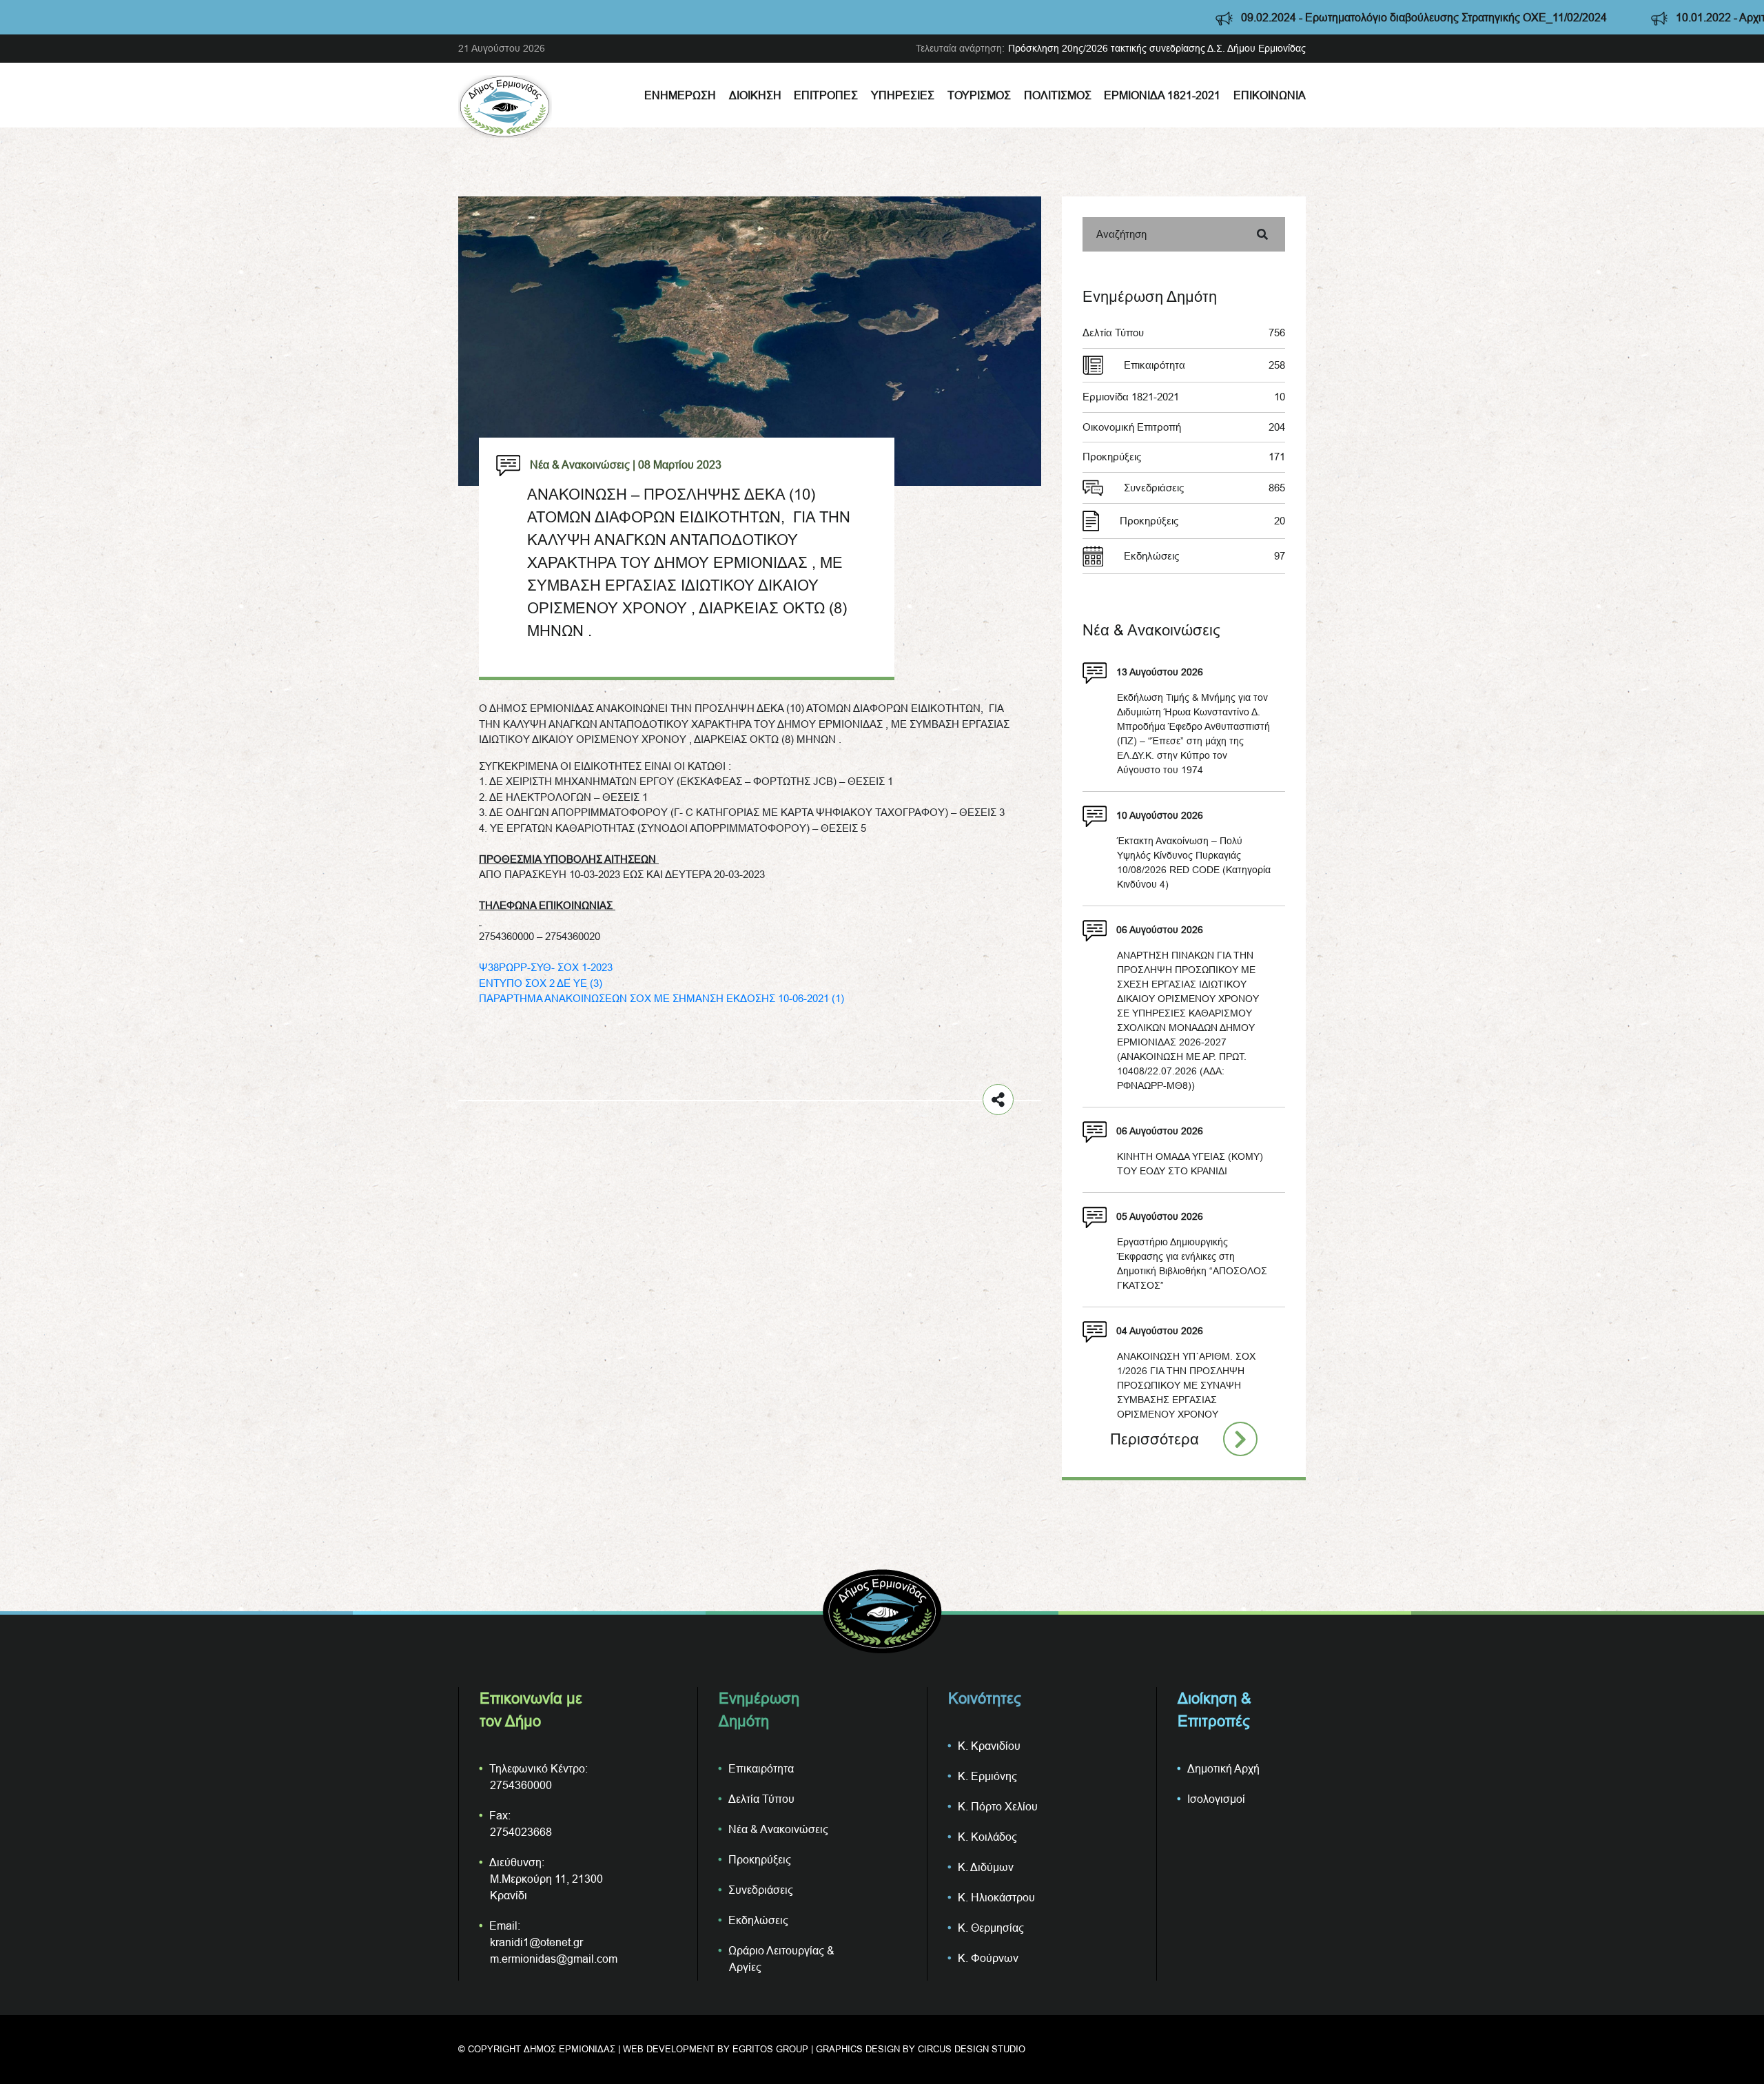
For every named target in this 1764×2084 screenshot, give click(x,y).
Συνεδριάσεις (1204, 488)
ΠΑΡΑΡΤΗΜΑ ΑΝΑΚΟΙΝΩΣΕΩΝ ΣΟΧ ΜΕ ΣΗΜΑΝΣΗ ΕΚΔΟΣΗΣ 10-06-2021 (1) (661, 998)
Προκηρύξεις (1184, 457)
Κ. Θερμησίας (991, 1928)
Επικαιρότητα (1204, 365)
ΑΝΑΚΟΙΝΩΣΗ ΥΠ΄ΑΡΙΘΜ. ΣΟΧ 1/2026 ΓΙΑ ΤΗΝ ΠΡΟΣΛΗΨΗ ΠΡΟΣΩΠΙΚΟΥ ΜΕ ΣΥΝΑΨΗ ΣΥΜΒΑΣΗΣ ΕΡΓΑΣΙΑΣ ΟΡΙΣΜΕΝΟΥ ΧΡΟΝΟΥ (1186, 1385)
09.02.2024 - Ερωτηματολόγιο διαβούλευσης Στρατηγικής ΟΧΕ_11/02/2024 (1264, 17)
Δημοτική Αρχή (1223, 1768)
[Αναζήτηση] (1262, 234)
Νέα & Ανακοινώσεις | (583, 464)
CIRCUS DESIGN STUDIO (972, 2049)
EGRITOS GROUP (770, 2049)
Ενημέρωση (680, 95)
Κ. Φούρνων (988, 1958)
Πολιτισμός (1058, 95)
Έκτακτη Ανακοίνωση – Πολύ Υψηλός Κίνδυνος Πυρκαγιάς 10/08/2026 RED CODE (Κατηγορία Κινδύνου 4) (1194, 862)
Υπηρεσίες (903, 95)
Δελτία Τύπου (1184, 333)
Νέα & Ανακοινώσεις (778, 1829)
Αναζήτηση (1121, 234)
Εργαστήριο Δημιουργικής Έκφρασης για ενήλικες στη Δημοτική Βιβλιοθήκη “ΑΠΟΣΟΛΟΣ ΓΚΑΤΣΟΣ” (1192, 1264)
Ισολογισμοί (1216, 1799)
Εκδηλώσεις (1204, 556)
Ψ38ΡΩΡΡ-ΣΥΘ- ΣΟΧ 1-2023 (546, 967)
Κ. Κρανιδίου (989, 1746)
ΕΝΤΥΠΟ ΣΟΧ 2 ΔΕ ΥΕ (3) (541, 983)
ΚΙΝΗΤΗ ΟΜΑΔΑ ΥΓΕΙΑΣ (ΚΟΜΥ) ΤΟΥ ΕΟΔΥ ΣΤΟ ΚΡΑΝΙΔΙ (1190, 1164)
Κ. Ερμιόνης (987, 1776)
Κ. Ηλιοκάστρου (996, 1897)
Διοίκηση (755, 95)
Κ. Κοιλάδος (987, 1837)
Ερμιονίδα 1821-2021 (1162, 95)
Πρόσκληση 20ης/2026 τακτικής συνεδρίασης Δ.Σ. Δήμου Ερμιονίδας (1157, 48)
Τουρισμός (979, 95)
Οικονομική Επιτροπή (1184, 427)
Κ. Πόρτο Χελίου (998, 1806)
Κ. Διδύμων (986, 1867)
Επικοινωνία (1270, 95)
